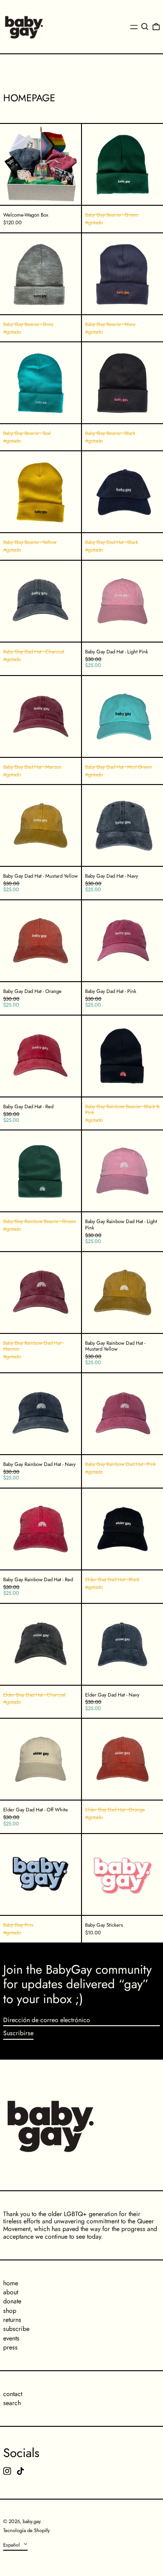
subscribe (16, 2329)
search (12, 2403)
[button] (145, 27)
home (11, 2283)
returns (12, 2320)
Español (12, 2545)
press (10, 2347)
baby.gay (31, 2521)
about (11, 2292)
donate (12, 2301)
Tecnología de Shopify (26, 2530)
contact (13, 2394)
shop (10, 2311)
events (11, 2338)
